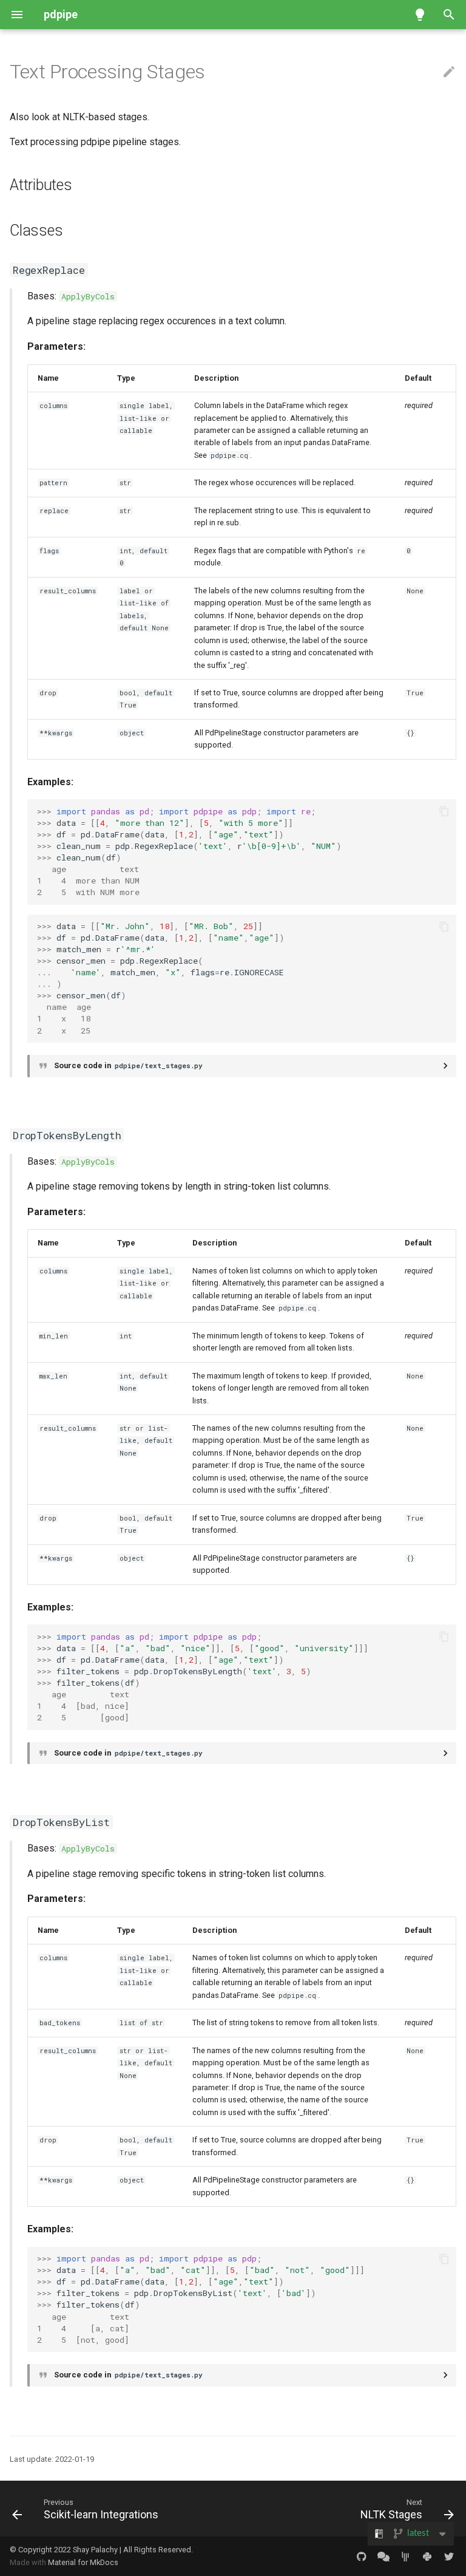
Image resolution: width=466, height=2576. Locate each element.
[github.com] (362, 2556)
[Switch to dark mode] (420, 15)
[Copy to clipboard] (444, 811)
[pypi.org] (427, 2556)
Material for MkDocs (83, 2562)
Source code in (128, 1065)
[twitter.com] (449, 2556)
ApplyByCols (88, 296)
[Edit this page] (449, 72)
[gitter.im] (405, 2556)
